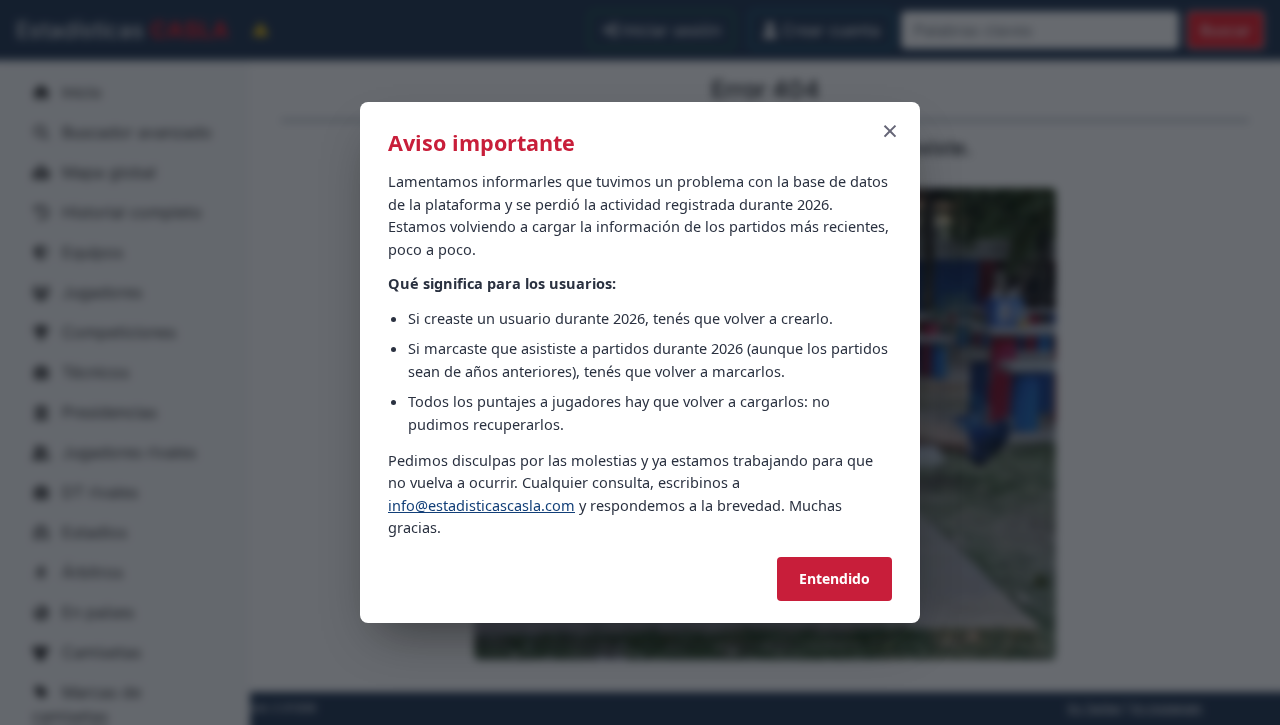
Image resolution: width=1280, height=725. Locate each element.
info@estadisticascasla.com (481, 505)
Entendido (834, 578)
